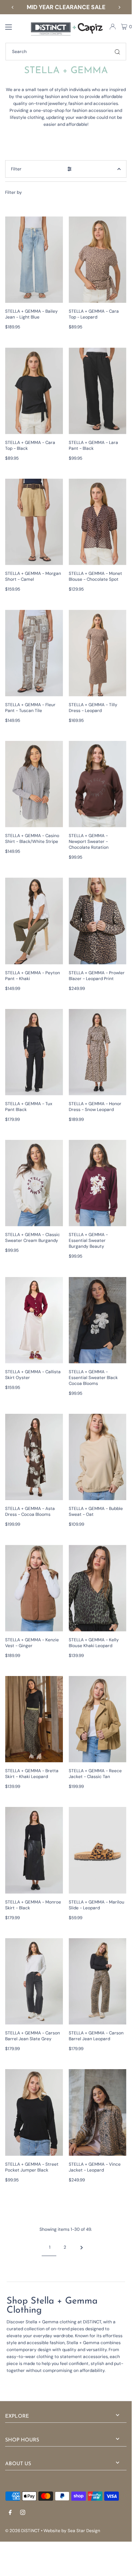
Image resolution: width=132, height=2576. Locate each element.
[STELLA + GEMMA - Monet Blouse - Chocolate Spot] (98, 522)
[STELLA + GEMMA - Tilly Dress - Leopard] (98, 653)
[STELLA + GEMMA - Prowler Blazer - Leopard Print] (98, 921)
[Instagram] (23, 2513)
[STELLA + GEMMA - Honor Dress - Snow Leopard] (98, 1052)
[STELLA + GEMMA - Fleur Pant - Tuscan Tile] (34, 653)
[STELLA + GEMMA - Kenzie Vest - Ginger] (34, 1588)
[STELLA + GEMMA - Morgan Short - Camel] (34, 522)
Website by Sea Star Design (72, 2531)
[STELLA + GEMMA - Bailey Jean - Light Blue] (34, 260)
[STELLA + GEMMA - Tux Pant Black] (34, 1052)
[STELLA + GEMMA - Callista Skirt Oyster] (34, 1320)
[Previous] (13, 7)
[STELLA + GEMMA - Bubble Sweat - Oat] (98, 1457)
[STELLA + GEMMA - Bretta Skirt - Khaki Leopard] (34, 1719)
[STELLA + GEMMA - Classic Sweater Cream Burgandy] (34, 1183)
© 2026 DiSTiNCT (22, 2531)
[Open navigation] (14, 26)
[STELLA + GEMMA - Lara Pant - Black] (98, 391)
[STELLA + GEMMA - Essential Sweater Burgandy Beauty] (98, 1183)
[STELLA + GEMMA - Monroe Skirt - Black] (34, 1850)
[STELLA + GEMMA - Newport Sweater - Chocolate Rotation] (98, 784)
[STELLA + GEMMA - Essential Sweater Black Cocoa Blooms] (98, 1320)
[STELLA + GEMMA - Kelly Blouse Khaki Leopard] (98, 1588)
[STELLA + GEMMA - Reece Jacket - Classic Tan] (98, 1719)
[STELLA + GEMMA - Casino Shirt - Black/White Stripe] (34, 784)
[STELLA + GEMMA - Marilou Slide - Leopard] (98, 1850)
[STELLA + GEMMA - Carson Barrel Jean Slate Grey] (34, 1981)
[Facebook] (10, 2513)
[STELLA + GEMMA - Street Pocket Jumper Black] (34, 2112)
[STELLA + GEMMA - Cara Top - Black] (34, 391)
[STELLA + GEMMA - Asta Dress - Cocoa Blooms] (34, 1457)
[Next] (119, 7)
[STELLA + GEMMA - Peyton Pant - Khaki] (34, 921)
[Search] (117, 52)
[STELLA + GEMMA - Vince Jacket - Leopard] (98, 2112)
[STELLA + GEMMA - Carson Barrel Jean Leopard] (98, 1981)
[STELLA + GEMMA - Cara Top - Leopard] (98, 260)
